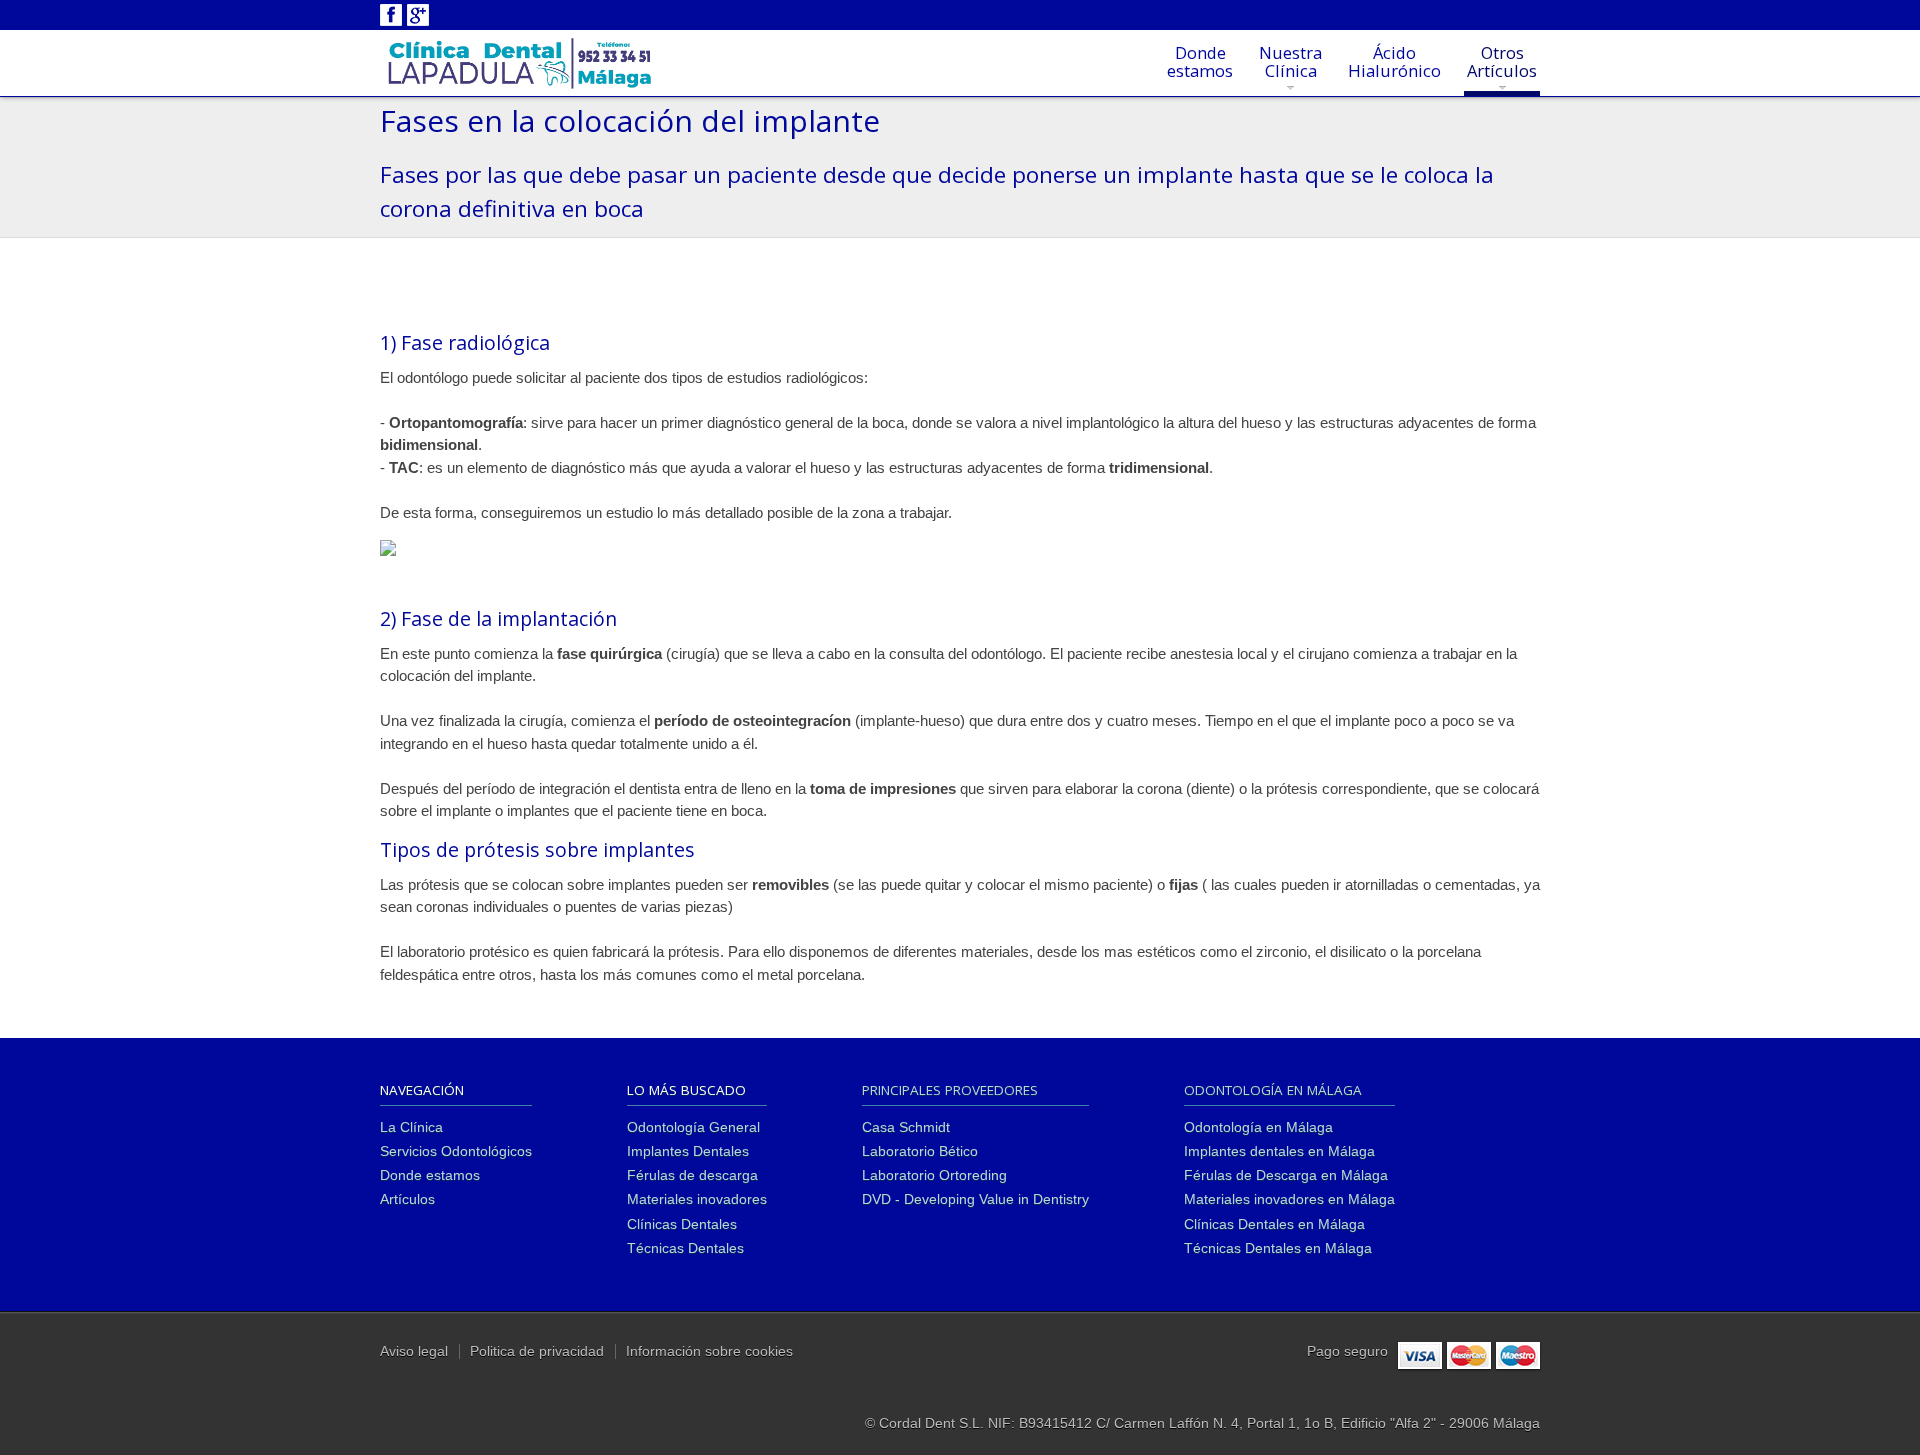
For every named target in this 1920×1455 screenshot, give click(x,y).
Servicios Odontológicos (456, 1151)
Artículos (407, 1199)
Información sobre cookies (709, 1351)
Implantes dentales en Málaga (1279, 1151)
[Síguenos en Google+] (418, 13)
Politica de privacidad (537, 1351)
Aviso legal (414, 1351)
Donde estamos (430, 1175)
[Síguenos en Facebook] (391, 13)
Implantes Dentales (688, 1151)
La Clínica (411, 1127)
